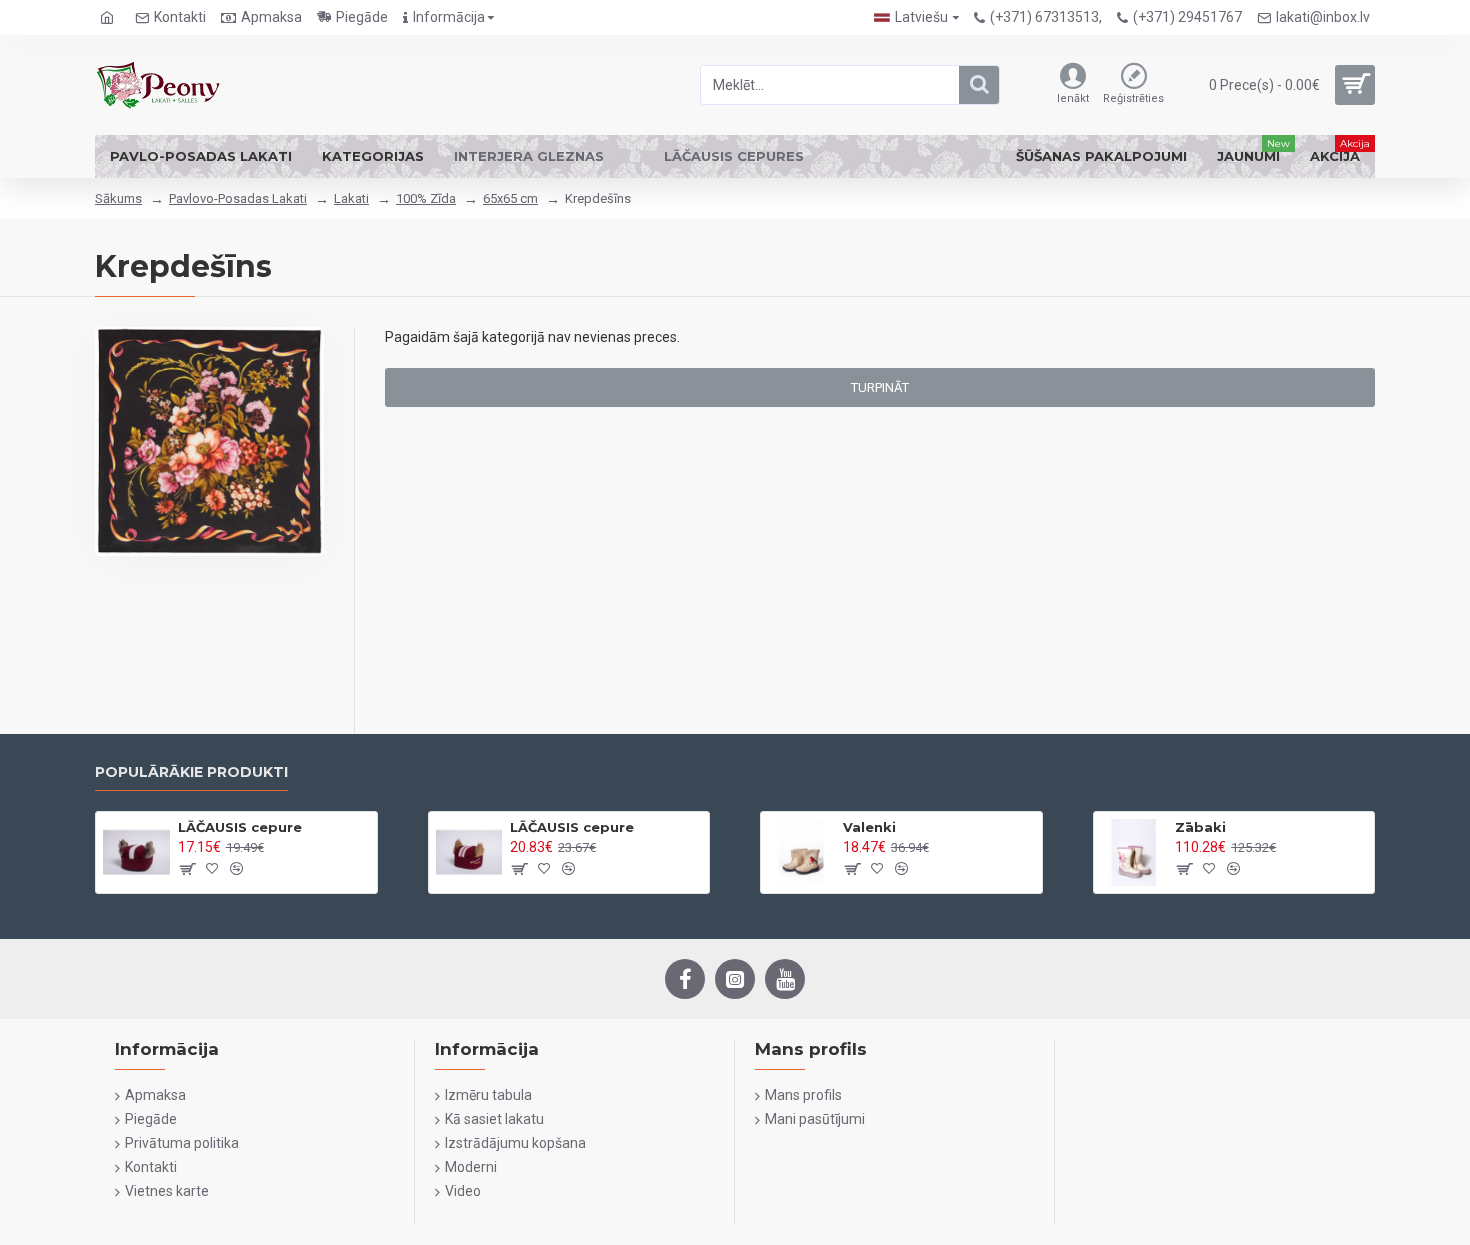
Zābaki (1200, 827)
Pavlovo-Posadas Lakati (238, 198)
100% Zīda (426, 198)
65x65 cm (510, 198)
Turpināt (880, 387)
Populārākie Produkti (191, 772)
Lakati (351, 198)
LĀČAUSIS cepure (240, 827)
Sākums (118, 198)
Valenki (869, 827)
